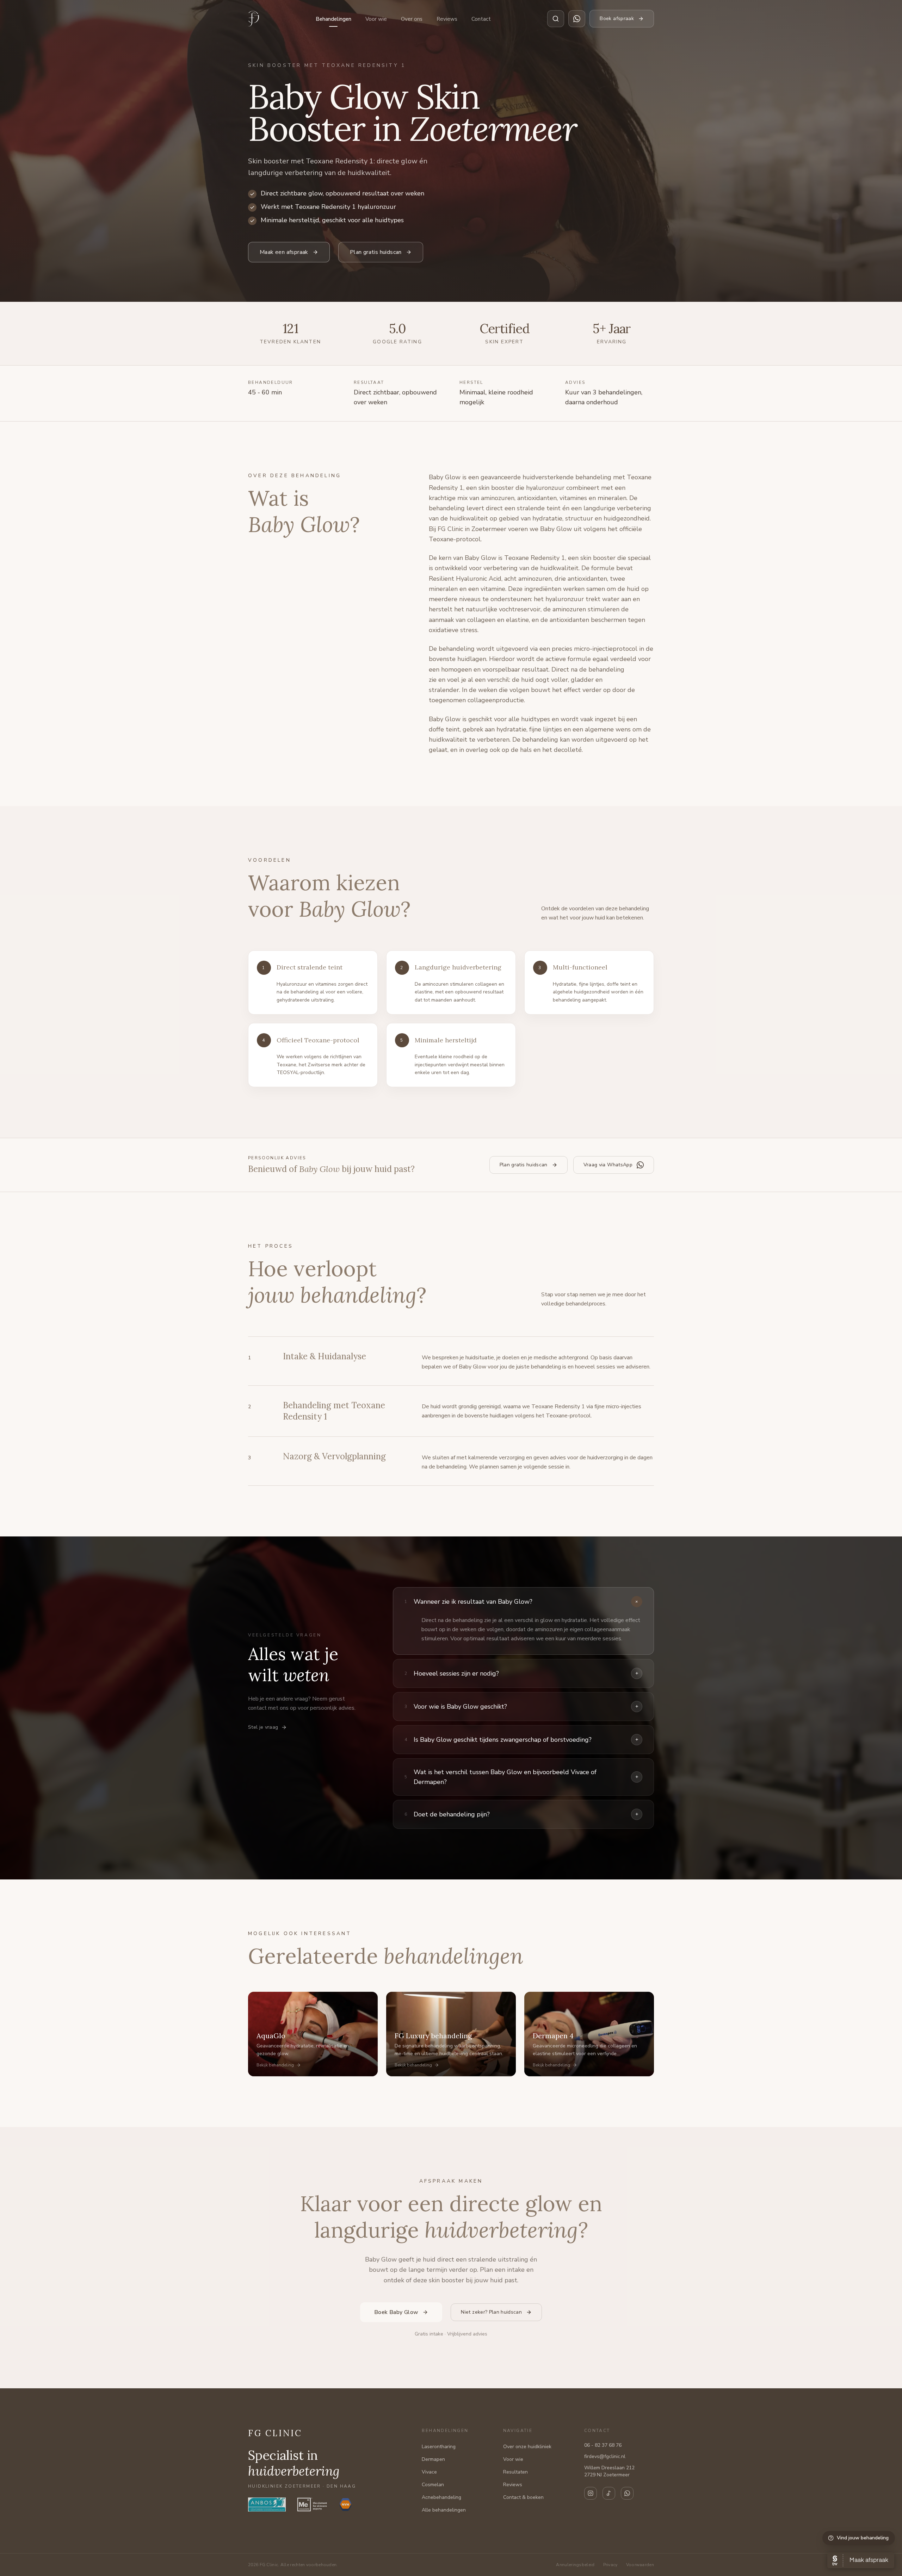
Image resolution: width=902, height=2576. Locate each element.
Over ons (412, 19)
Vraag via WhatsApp (608, 1165)
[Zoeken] (556, 19)
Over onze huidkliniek (527, 2447)
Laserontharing (439, 2447)
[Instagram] (591, 2493)
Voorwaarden (640, 2565)
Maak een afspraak (284, 252)
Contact (481, 19)
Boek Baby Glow (396, 2312)
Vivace (429, 2472)
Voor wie (376, 19)
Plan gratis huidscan (376, 252)
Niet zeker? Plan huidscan (491, 2312)
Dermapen (433, 2459)
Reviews (447, 19)
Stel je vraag (263, 1727)
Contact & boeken (523, 2497)
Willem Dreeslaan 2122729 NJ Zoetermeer (609, 2471)
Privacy (610, 2565)
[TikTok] (609, 2493)
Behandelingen (333, 19)
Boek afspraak (617, 18)
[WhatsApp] (627, 2493)
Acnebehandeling (441, 2497)
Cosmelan (433, 2485)
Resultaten (515, 2472)
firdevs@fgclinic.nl (605, 2456)
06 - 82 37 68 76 (603, 2445)
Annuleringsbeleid (575, 2565)
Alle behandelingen (444, 2510)
